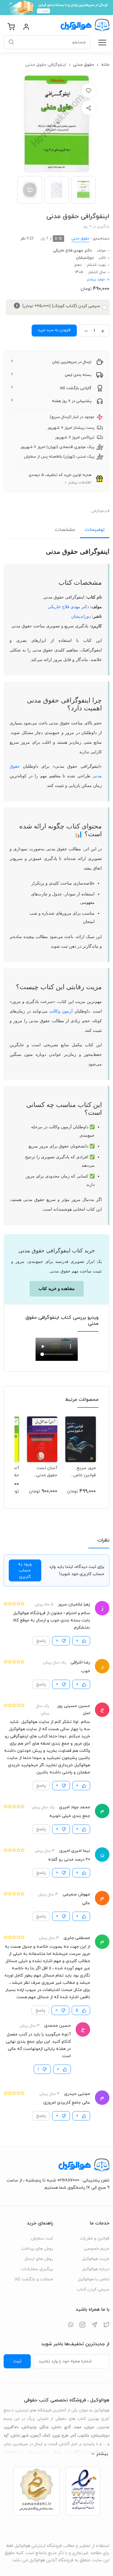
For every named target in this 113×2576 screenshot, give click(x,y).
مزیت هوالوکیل (96, 2259)
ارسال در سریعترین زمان (72, 362)
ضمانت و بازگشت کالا (34, 2279)
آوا (7, 2436)
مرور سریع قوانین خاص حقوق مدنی (85, 1472)
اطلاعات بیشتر (80, 483)
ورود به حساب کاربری (25, 1570)
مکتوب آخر (80, 2436)
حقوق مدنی (83, 65)
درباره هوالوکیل (96, 2269)
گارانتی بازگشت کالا (76, 388)
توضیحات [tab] (95, 530)
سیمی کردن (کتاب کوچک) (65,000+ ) (58, 306)
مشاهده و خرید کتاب (57, 1289)
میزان (89, 2427)
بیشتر (102, 2454)
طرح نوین (61, 2436)
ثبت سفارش (42, 2238)
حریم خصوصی (97, 2249)
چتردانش (29, 2427)
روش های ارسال (39, 2259)
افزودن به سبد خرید (54, 330)
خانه (105, 65)
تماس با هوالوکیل (94, 2279)
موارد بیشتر (96, 279)
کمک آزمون (41, 2436)
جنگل (44, 2427)
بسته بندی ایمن (78, 375)
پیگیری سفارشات (37, 2269)
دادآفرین (11, 2427)
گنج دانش (61, 2427)
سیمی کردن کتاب (93, 2289)
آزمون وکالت (60, 1011)
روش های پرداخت (37, 2249)
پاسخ (41, 1641)
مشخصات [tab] (65, 530)
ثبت (17, 2361)
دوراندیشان (85, 258)
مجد (78, 2427)
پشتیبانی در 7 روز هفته (72, 401)
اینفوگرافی (99, 511)
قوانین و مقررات (95, 2238)
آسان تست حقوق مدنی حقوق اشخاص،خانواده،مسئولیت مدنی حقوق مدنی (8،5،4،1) (42, 1472)
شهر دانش (20, 2436)
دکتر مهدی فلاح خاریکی (72, 251)
